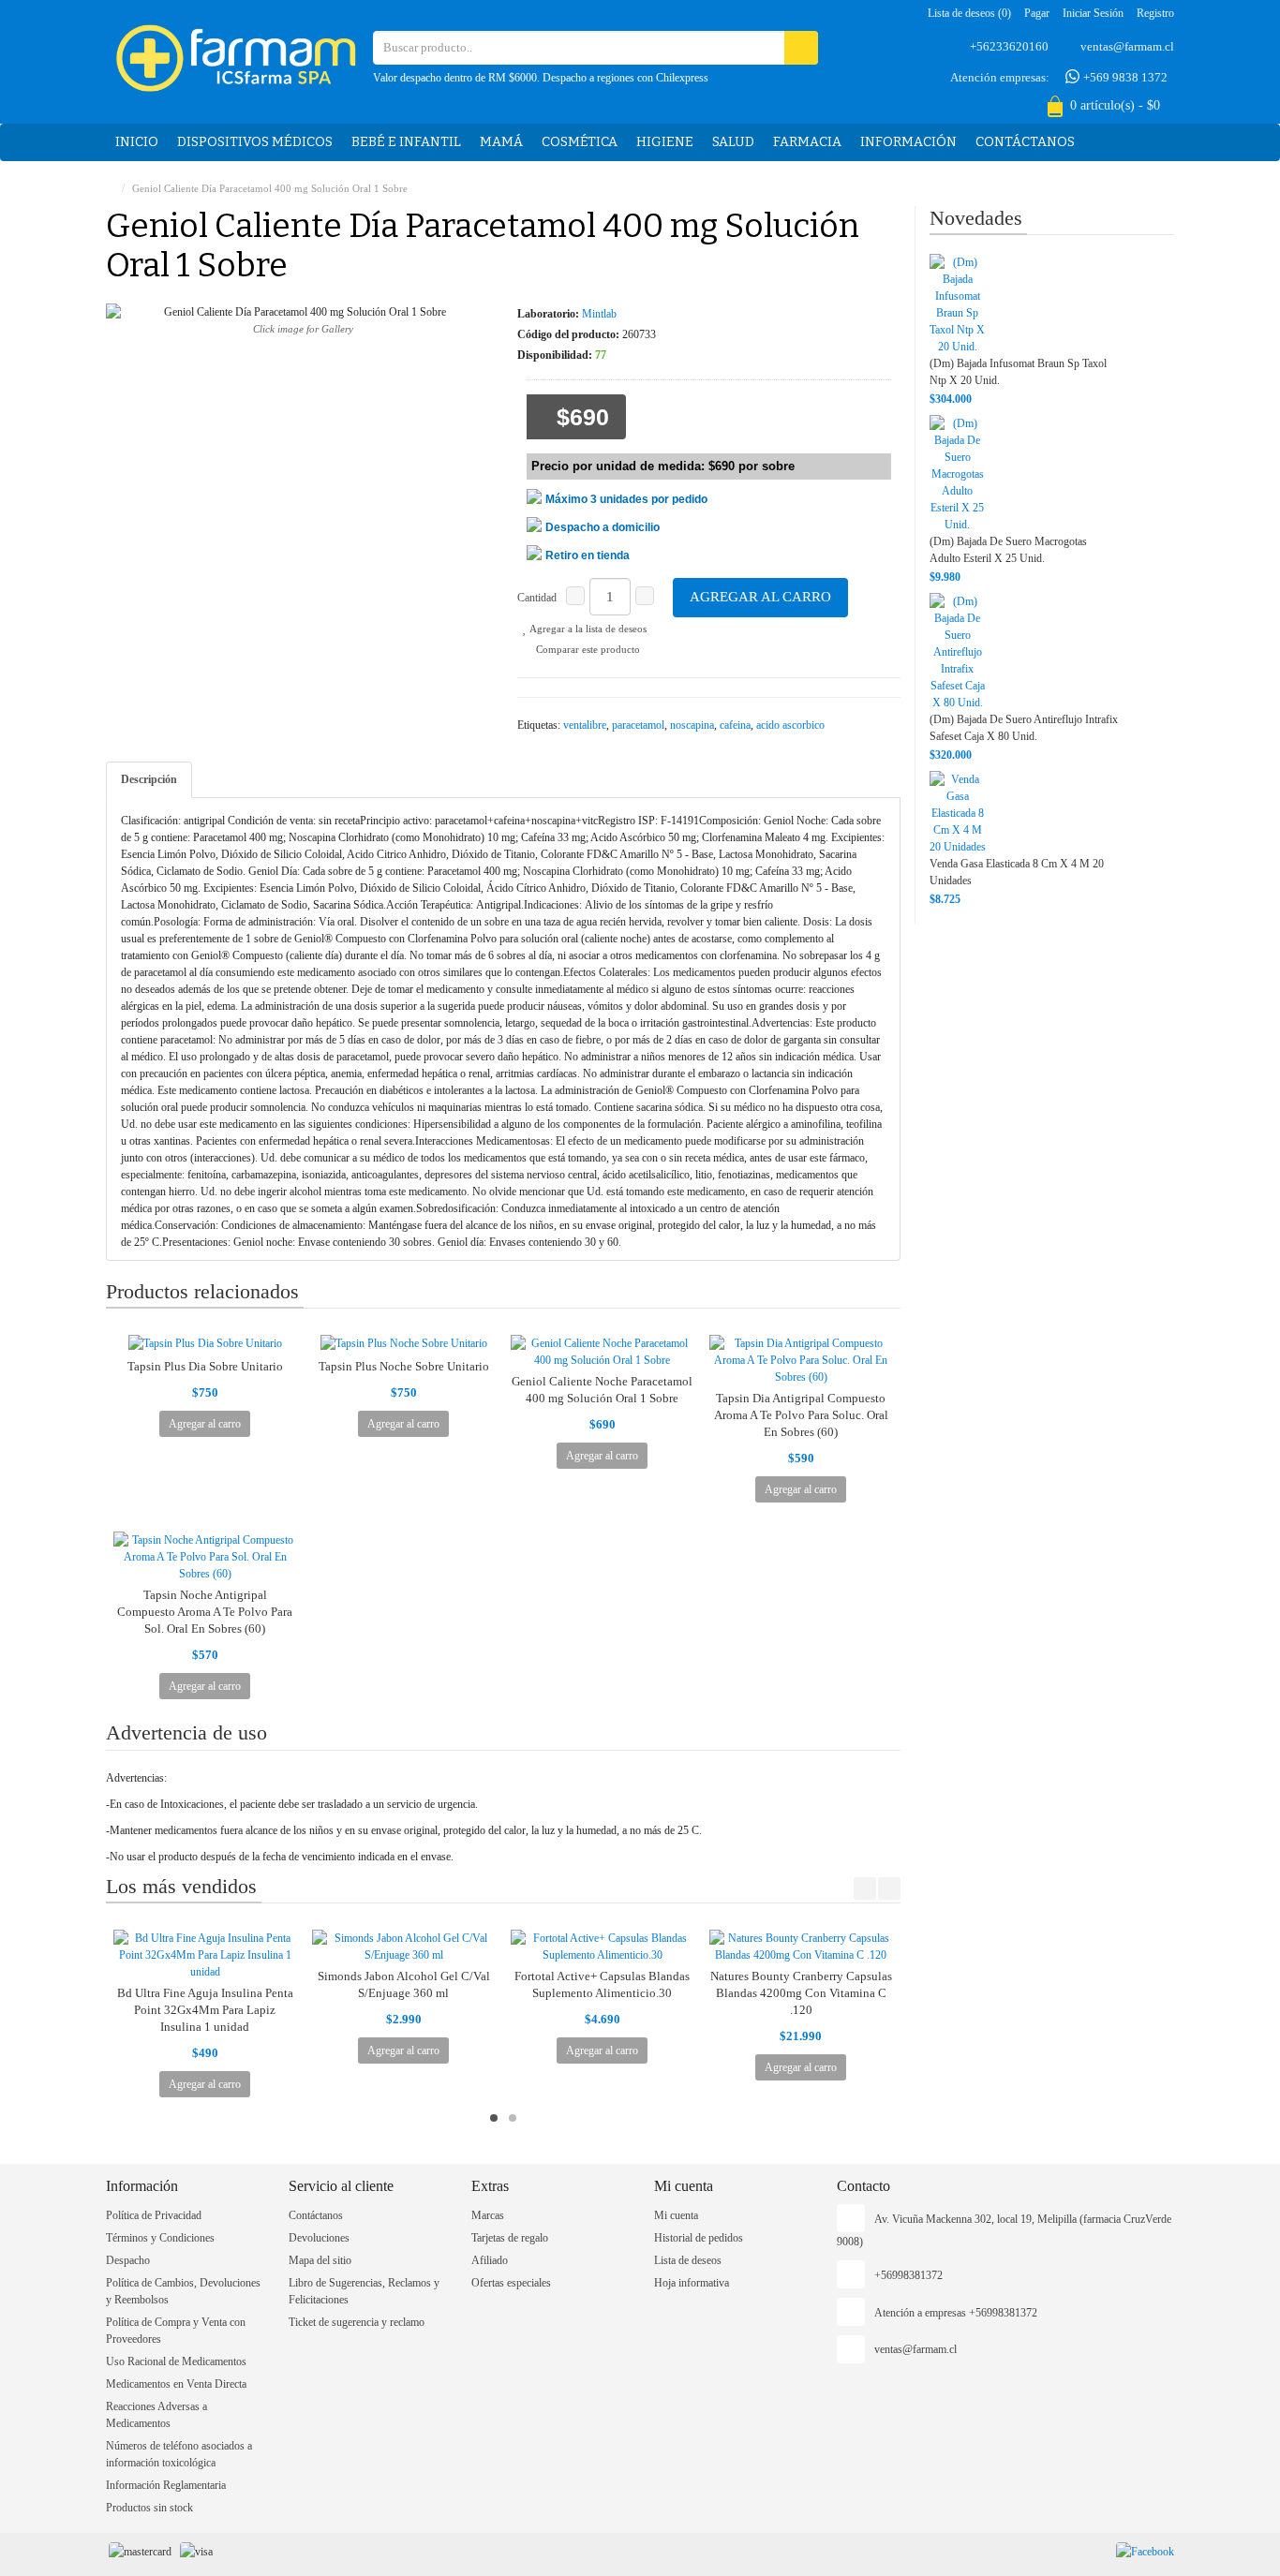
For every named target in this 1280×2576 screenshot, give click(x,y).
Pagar (1037, 13)
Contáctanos (1025, 142)
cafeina (735, 725)
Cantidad (537, 598)
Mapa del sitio (320, 2260)
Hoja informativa (692, 2283)
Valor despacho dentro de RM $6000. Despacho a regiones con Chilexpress (541, 78)
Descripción (149, 779)
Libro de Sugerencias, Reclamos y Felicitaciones (364, 2291)
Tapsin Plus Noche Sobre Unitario (404, 1366)
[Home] (110, 188)
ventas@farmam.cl (1127, 46)
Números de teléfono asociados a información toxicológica (179, 2454)
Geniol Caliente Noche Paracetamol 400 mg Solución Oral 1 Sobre (602, 1390)
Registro (1155, 13)
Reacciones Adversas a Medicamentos (156, 2415)
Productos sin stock (149, 2508)
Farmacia (807, 142)
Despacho (128, 2260)
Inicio (137, 142)
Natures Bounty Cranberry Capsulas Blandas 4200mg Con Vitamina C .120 (801, 1993)
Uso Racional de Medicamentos (176, 2361)
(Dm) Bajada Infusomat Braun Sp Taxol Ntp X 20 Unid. (1018, 372)
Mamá (501, 142)
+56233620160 (1009, 46)
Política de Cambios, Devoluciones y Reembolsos (183, 2291)
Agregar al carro (760, 597)
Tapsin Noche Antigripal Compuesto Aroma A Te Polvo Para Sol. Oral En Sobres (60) (205, 1612)
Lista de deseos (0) (969, 13)
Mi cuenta (676, 2215)
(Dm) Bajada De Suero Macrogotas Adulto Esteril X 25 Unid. (1008, 550)
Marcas (488, 2215)
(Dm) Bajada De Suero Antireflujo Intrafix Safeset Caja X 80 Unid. (1024, 728)
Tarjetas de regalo (510, 2238)
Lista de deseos (688, 2260)
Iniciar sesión (1093, 13)
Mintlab (599, 314)
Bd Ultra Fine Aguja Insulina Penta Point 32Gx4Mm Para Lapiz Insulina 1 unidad (205, 2010)
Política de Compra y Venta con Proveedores (176, 2331)
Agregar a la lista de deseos (587, 629)
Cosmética (580, 142)
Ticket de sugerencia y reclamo (357, 2322)
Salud (733, 142)
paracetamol (638, 725)
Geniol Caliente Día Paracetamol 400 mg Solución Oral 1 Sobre (270, 188)
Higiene (665, 142)
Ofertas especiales (511, 2283)
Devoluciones (319, 2238)
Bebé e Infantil (406, 142)
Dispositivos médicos (255, 142)
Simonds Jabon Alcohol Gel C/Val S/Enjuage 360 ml (404, 1984)
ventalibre (585, 725)
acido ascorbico (790, 725)
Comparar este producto (587, 649)
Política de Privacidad (154, 2215)
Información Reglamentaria (166, 2485)
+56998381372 (908, 2275)
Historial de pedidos (699, 2238)
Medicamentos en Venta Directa (176, 2384)
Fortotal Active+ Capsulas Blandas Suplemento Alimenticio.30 (602, 1984)
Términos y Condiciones (160, 2238)
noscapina (692, 725)
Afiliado (490, 2260)
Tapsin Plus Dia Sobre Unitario (205, 1366)
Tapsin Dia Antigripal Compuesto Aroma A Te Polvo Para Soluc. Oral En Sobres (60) (801, 1415)
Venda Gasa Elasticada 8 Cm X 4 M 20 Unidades (1017, 872)
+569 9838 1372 (1124, 77)
